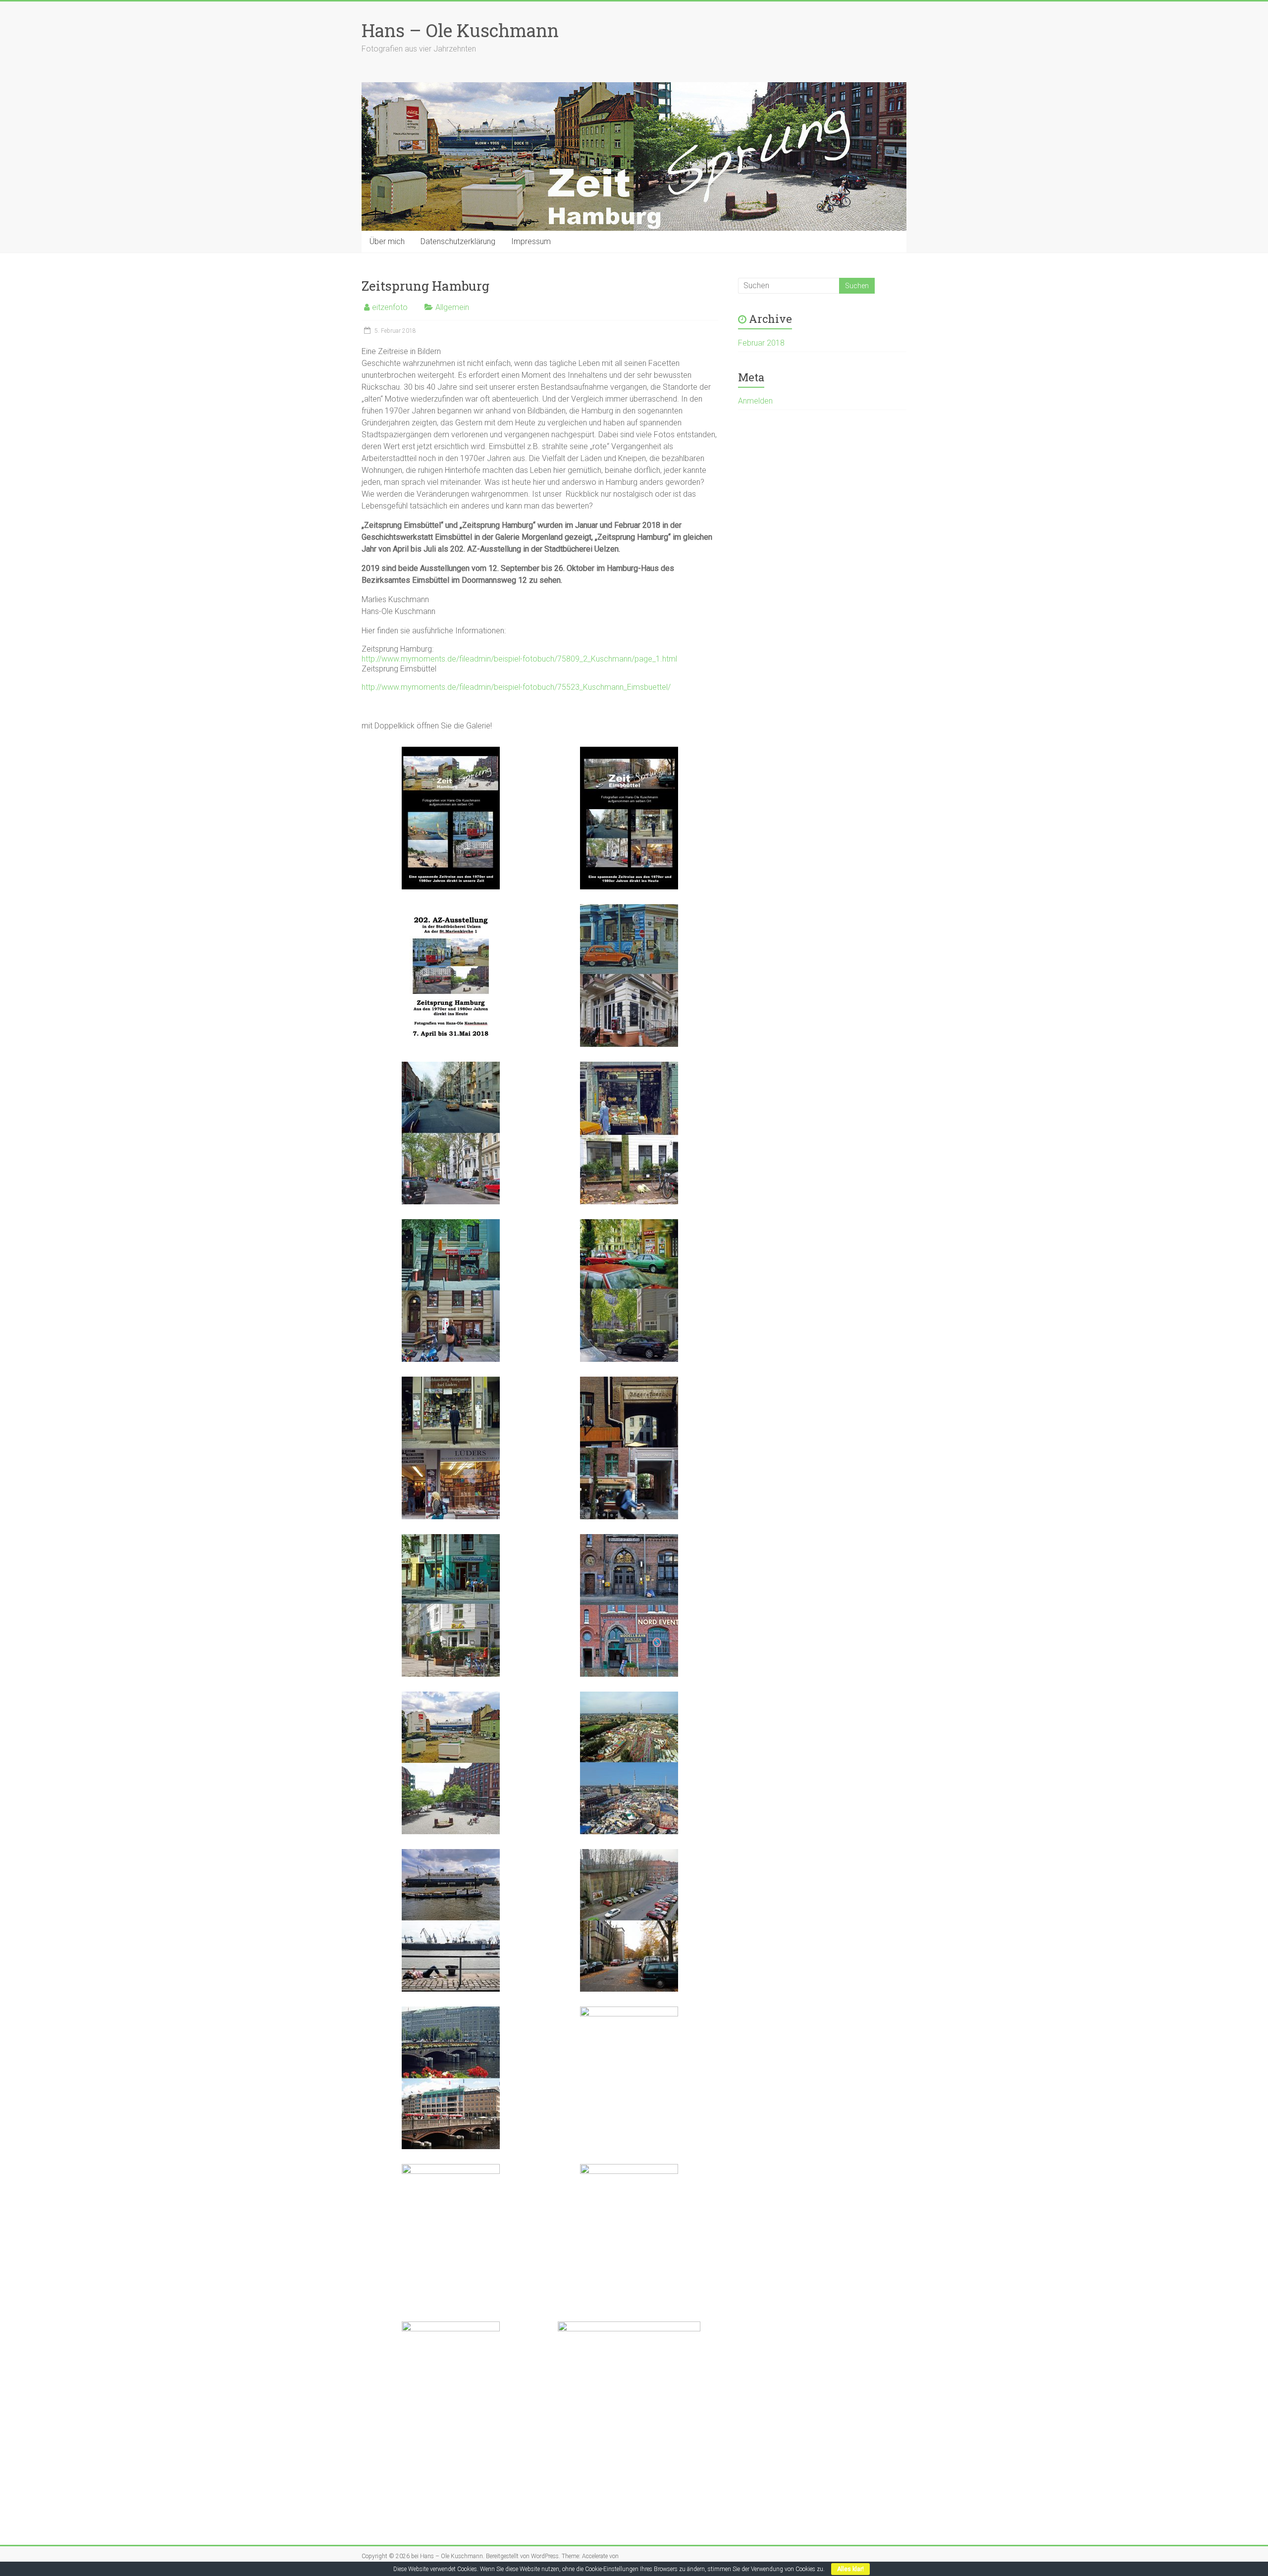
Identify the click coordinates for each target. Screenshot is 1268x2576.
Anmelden (755, 401)
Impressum (531, 241)
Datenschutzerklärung (458, 241)
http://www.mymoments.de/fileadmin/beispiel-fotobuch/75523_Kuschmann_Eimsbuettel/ (516, 687)
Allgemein (452, 307)
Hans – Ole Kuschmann (460, 30)
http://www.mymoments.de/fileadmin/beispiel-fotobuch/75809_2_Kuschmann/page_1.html (519, 659)
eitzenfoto (390, 307)
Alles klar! (850, 2569)
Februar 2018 (761, 343)
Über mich (387, 241)
